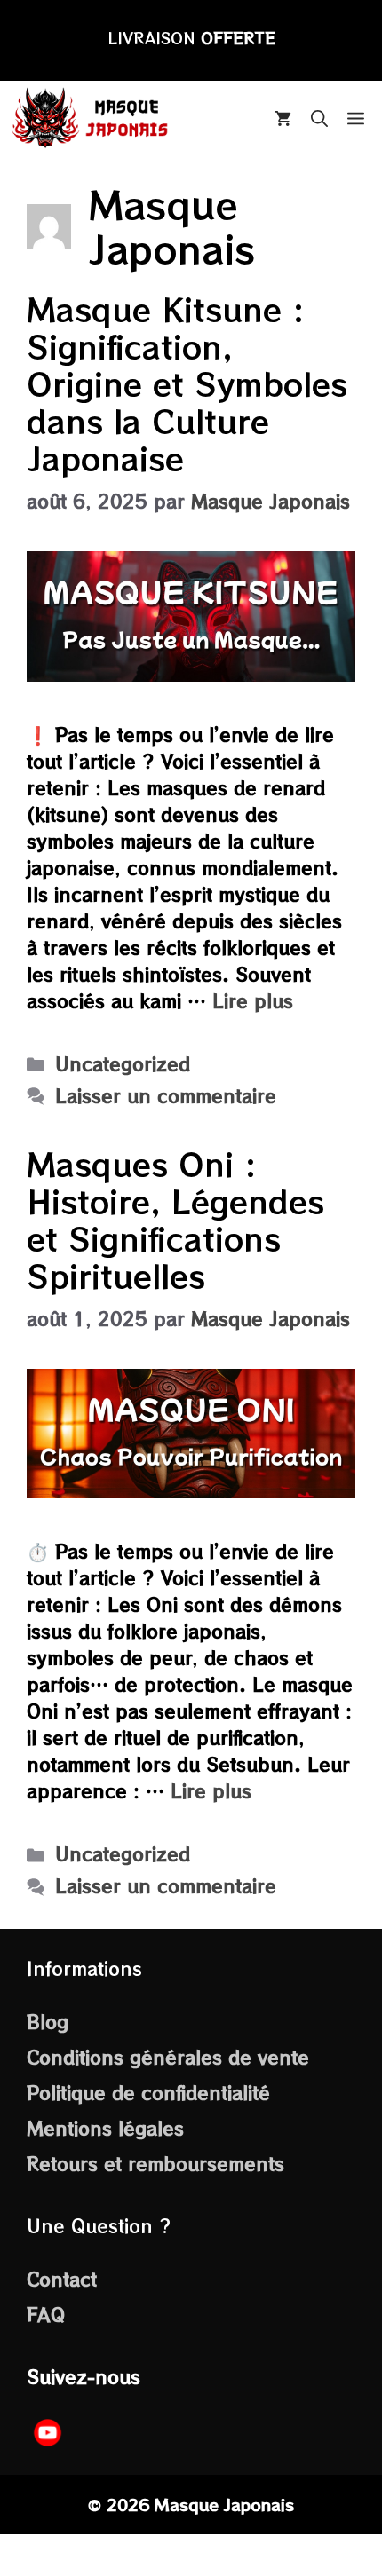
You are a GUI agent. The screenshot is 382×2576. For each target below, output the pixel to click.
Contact (62, 2279)
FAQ (46, 2315)
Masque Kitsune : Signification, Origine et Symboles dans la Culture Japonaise (187, 383)
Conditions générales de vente (168, 2057)
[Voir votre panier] (283, 118)
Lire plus (253, 1001)
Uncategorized (123, 1064)
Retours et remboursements (155, 2164)
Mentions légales (105, 2128)
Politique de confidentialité (148, 2093)
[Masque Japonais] (91, 118)
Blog (48, 2022)
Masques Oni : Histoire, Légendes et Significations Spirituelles (175, 1219)
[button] (319, 118)
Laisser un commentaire (166, 1096)
